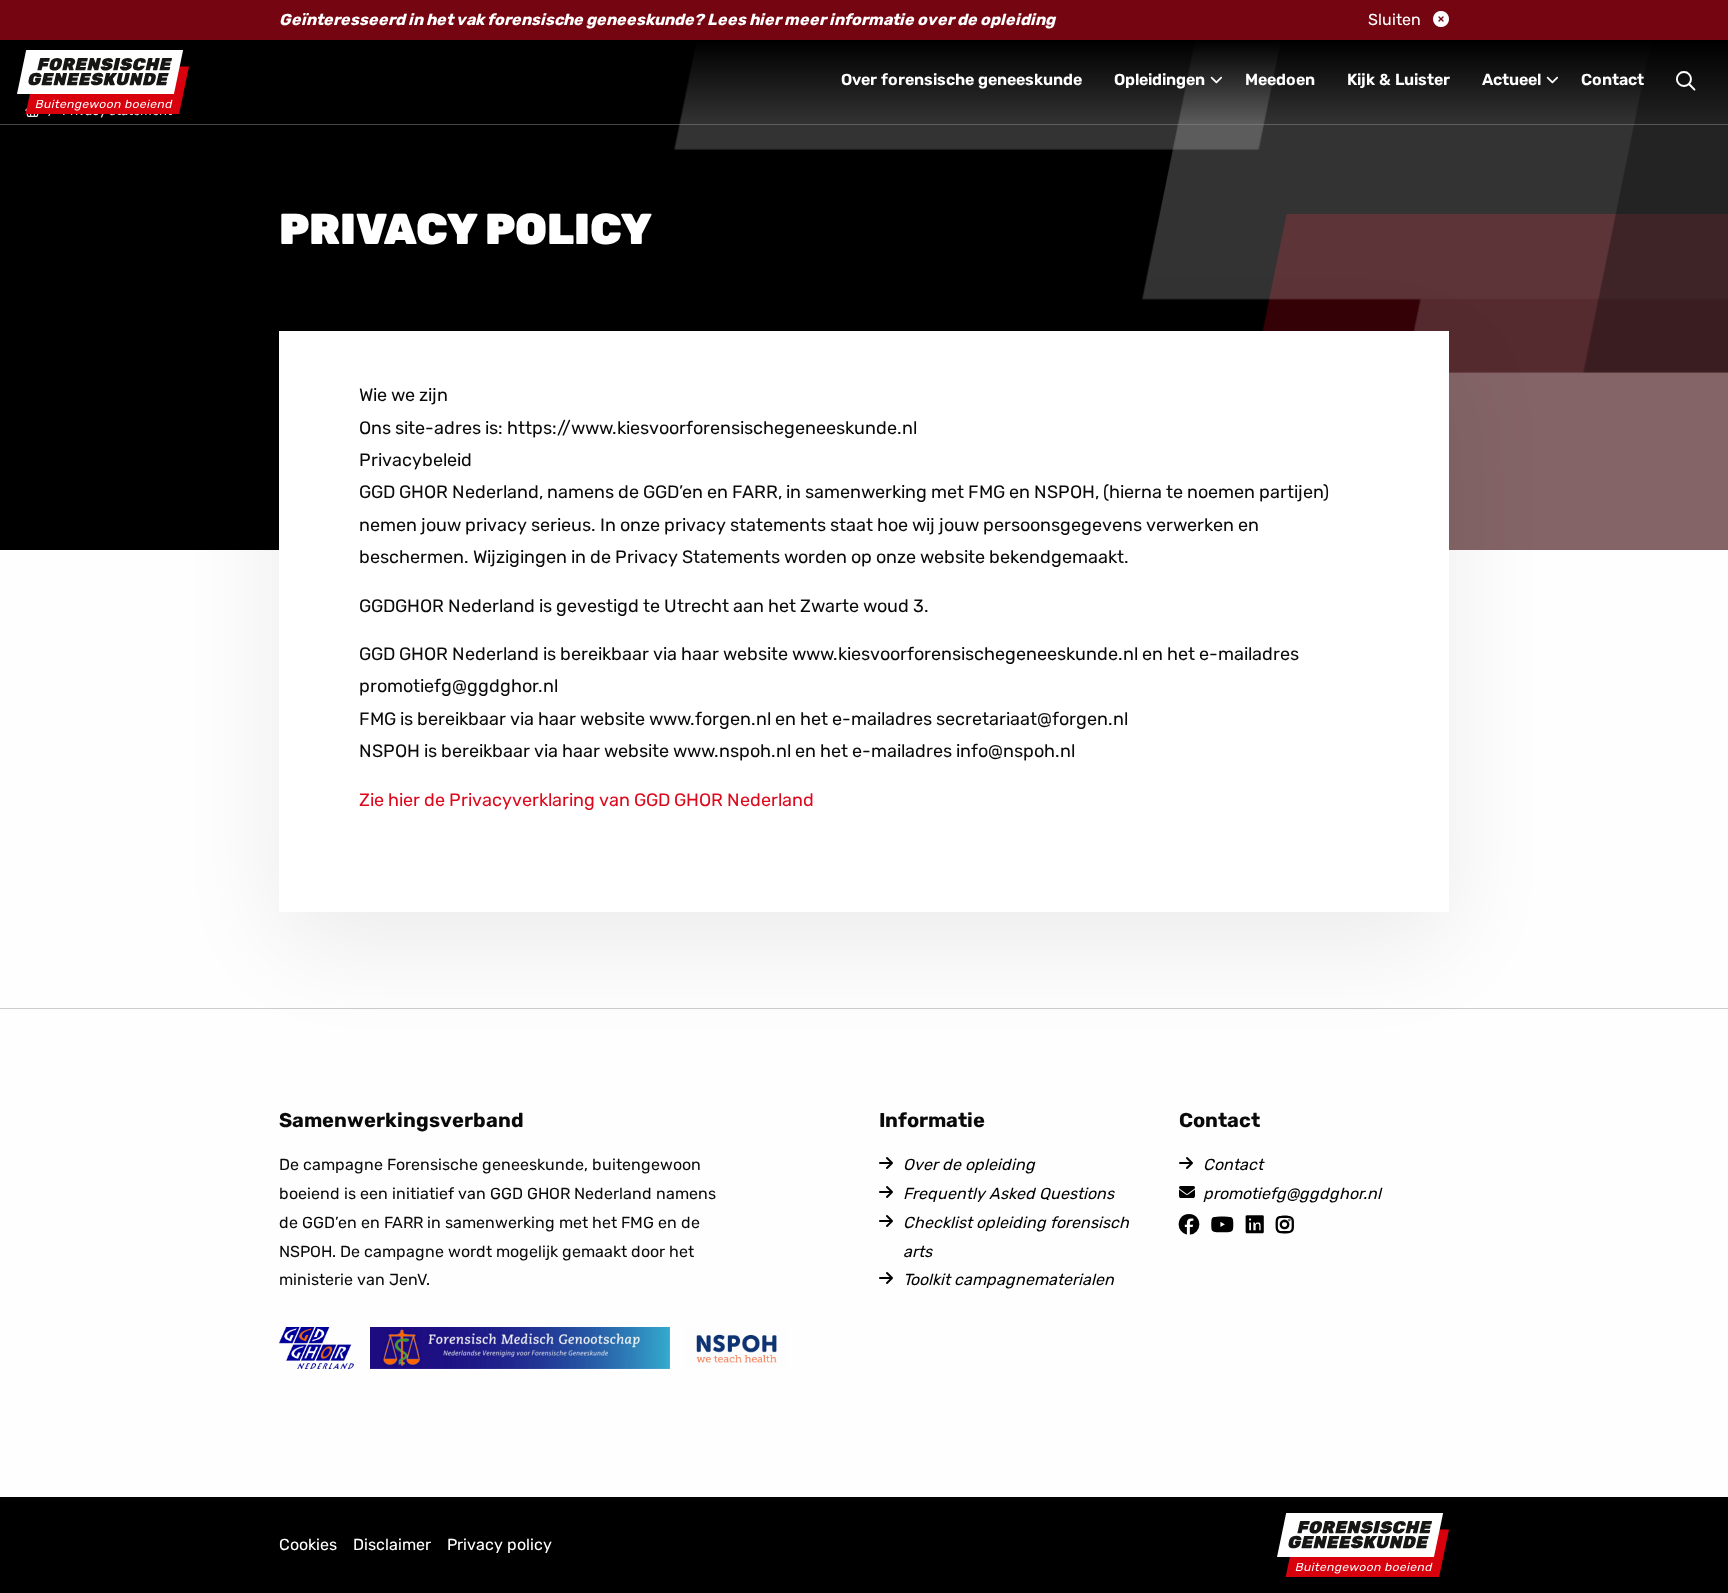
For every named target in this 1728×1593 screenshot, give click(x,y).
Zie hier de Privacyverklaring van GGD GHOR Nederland (586, 800)
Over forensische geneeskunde (961, 79)
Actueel (1511, 79)
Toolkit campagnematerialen (1008, 1279)
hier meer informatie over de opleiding (903, 19)
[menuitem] (961, 82)
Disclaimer (392, 1544)
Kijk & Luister (1398, 79)
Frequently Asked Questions (1008, 1193)
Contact (1612, 79)
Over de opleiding (969, 1164)
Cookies (308, 1544)
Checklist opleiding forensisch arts (1016, 1237)
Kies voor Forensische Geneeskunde (103, 82)
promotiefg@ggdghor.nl (1292, 1193)
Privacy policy (499, 1544)
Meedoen (1280, 79)
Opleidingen (1159, 79)
